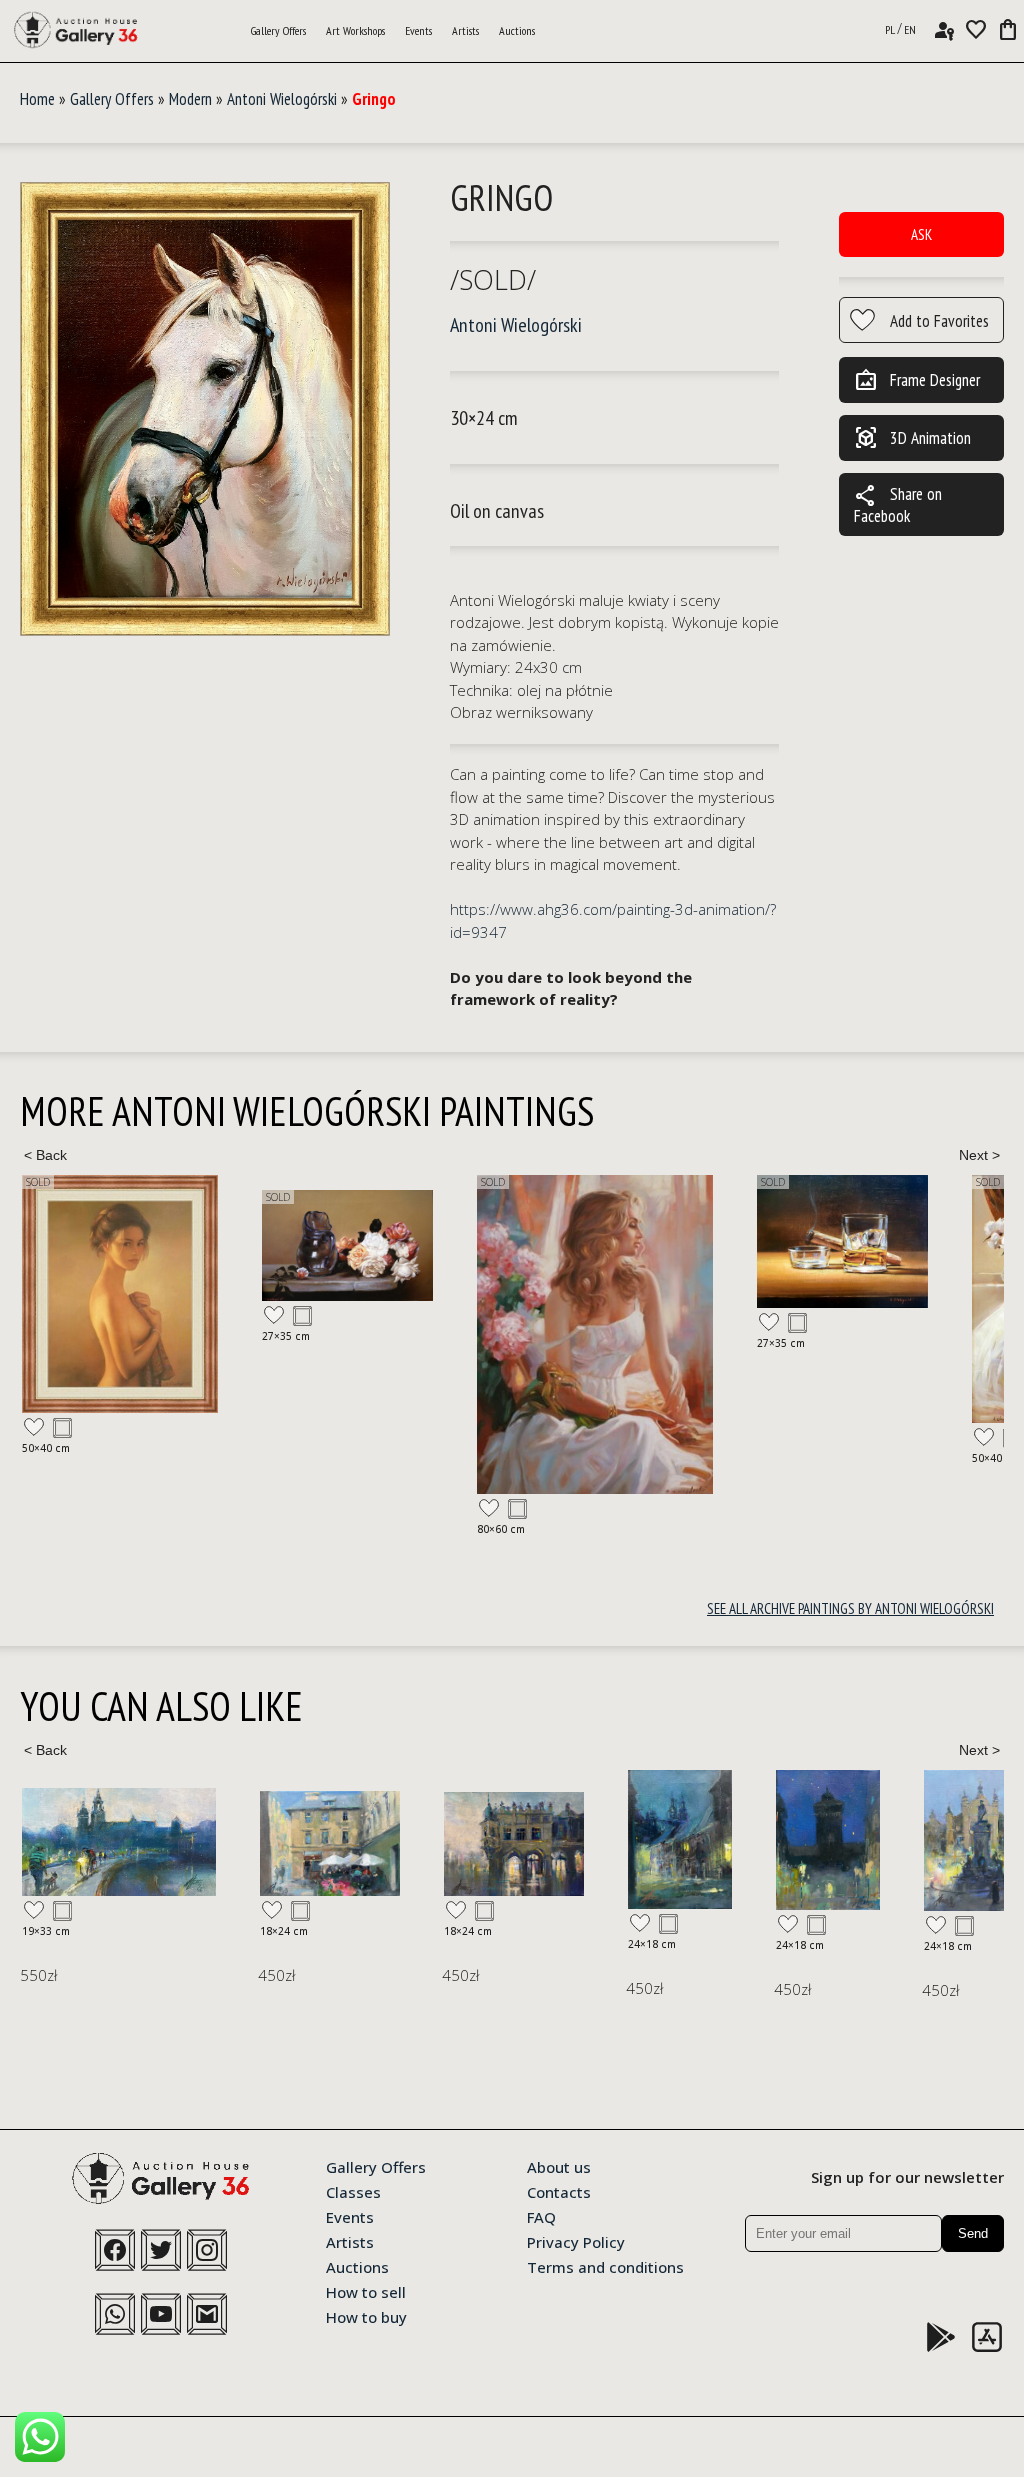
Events (418, 30)
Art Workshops (355, 30)
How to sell (366, 2291)
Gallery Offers (278, 30)
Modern (190, 99)
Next (979, 1155)
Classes (353, 2191)
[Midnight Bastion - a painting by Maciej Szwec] (637, 1840)
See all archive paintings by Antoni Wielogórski (850, 1608)
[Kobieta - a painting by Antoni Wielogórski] (595, 1334)
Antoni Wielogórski (282, 99)
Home (37, 99)
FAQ (541, 2216)
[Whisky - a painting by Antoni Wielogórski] (842, 1241)
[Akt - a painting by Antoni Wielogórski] (120, 1294)
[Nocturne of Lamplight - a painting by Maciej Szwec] (489, 1839)
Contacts (559, 2191)
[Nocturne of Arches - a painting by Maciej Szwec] (323, 1844)
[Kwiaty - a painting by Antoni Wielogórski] (347, 1245)
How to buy (366, 2316)
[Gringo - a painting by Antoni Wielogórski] (205, 410)
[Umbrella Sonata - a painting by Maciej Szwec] (139, 1843)
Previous (45, 1155)
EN (910, 29)
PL (890, 29)
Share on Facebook (898, 504)
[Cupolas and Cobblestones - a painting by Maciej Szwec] (933, 1839)
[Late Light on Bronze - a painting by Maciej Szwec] (785, 1840)
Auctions (517, 30)
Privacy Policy (576, 2241)
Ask (921, 234)
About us (559, 2166)
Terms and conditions (605, 2266)
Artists (465, 30)
